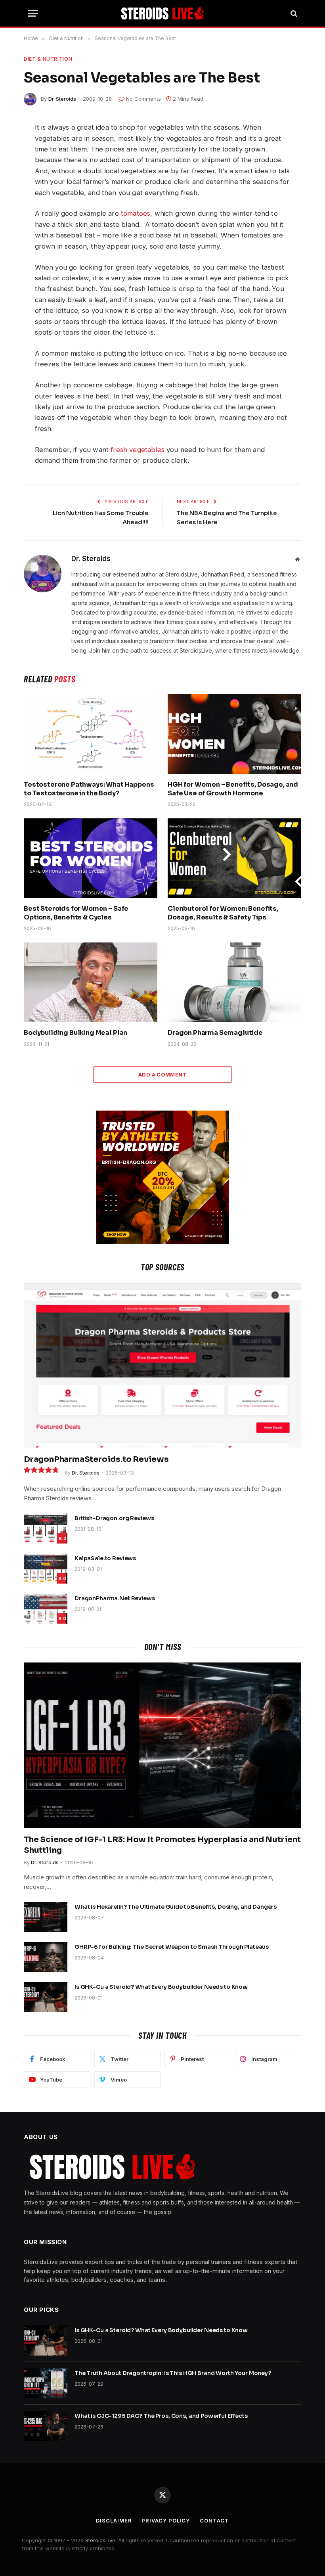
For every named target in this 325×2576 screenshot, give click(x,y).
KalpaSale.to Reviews (105, 1558)
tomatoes (136, 213)
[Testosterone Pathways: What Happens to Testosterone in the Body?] (91, 734)
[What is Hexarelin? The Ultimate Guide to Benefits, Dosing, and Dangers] (46, 1917)
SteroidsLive (100, 2540)
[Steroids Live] (163, 13)
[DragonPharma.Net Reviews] (46, 1609)
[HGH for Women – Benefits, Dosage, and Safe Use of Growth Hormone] (234, 734)
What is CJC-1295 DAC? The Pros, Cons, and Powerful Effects (161, 2416)
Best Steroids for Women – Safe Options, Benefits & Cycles (76, 913)
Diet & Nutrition (48, 59)
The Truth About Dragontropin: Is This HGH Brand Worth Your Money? (173, 2373)
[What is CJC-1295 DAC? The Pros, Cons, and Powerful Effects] (46, 2426)
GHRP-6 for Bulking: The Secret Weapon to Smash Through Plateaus (172, 1947)
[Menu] (33, 13)
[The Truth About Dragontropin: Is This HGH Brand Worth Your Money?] (46, 2383)
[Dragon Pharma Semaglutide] (234, 982)
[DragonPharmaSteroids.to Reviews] (162, 1365)
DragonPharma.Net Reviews (115, 1598)
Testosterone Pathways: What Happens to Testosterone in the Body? (89, 789)
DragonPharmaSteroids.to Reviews (96, 1459)
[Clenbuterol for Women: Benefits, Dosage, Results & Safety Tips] (234, 858)
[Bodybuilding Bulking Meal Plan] (91, 982)
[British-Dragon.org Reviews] (46, 1528)
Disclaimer (114, 2520)
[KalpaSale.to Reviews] (46, 1569)
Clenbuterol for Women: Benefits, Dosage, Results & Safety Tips (223, 913)
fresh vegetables (138, 450)
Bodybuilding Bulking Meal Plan (76, 1033)
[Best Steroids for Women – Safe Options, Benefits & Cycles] (91, 858)
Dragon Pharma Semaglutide (215, 1033)
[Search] (293, 13)
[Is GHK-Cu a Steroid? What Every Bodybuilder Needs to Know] (46, 1997)
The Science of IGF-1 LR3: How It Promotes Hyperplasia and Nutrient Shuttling (162, 1845)
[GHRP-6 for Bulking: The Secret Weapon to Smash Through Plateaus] (46, 1957)
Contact (214, 2520)
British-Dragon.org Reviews (114, 1518)
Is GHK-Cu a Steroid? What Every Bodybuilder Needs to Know (161, 1987)
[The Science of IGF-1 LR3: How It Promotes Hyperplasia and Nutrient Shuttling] (162, 1745)
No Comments (143, 99)
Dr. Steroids (62, 99)
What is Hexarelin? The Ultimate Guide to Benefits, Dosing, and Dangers (176, 1907)
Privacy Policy (166, 2520)
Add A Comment (162, 1074)
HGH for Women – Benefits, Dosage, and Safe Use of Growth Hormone (233, 789)
